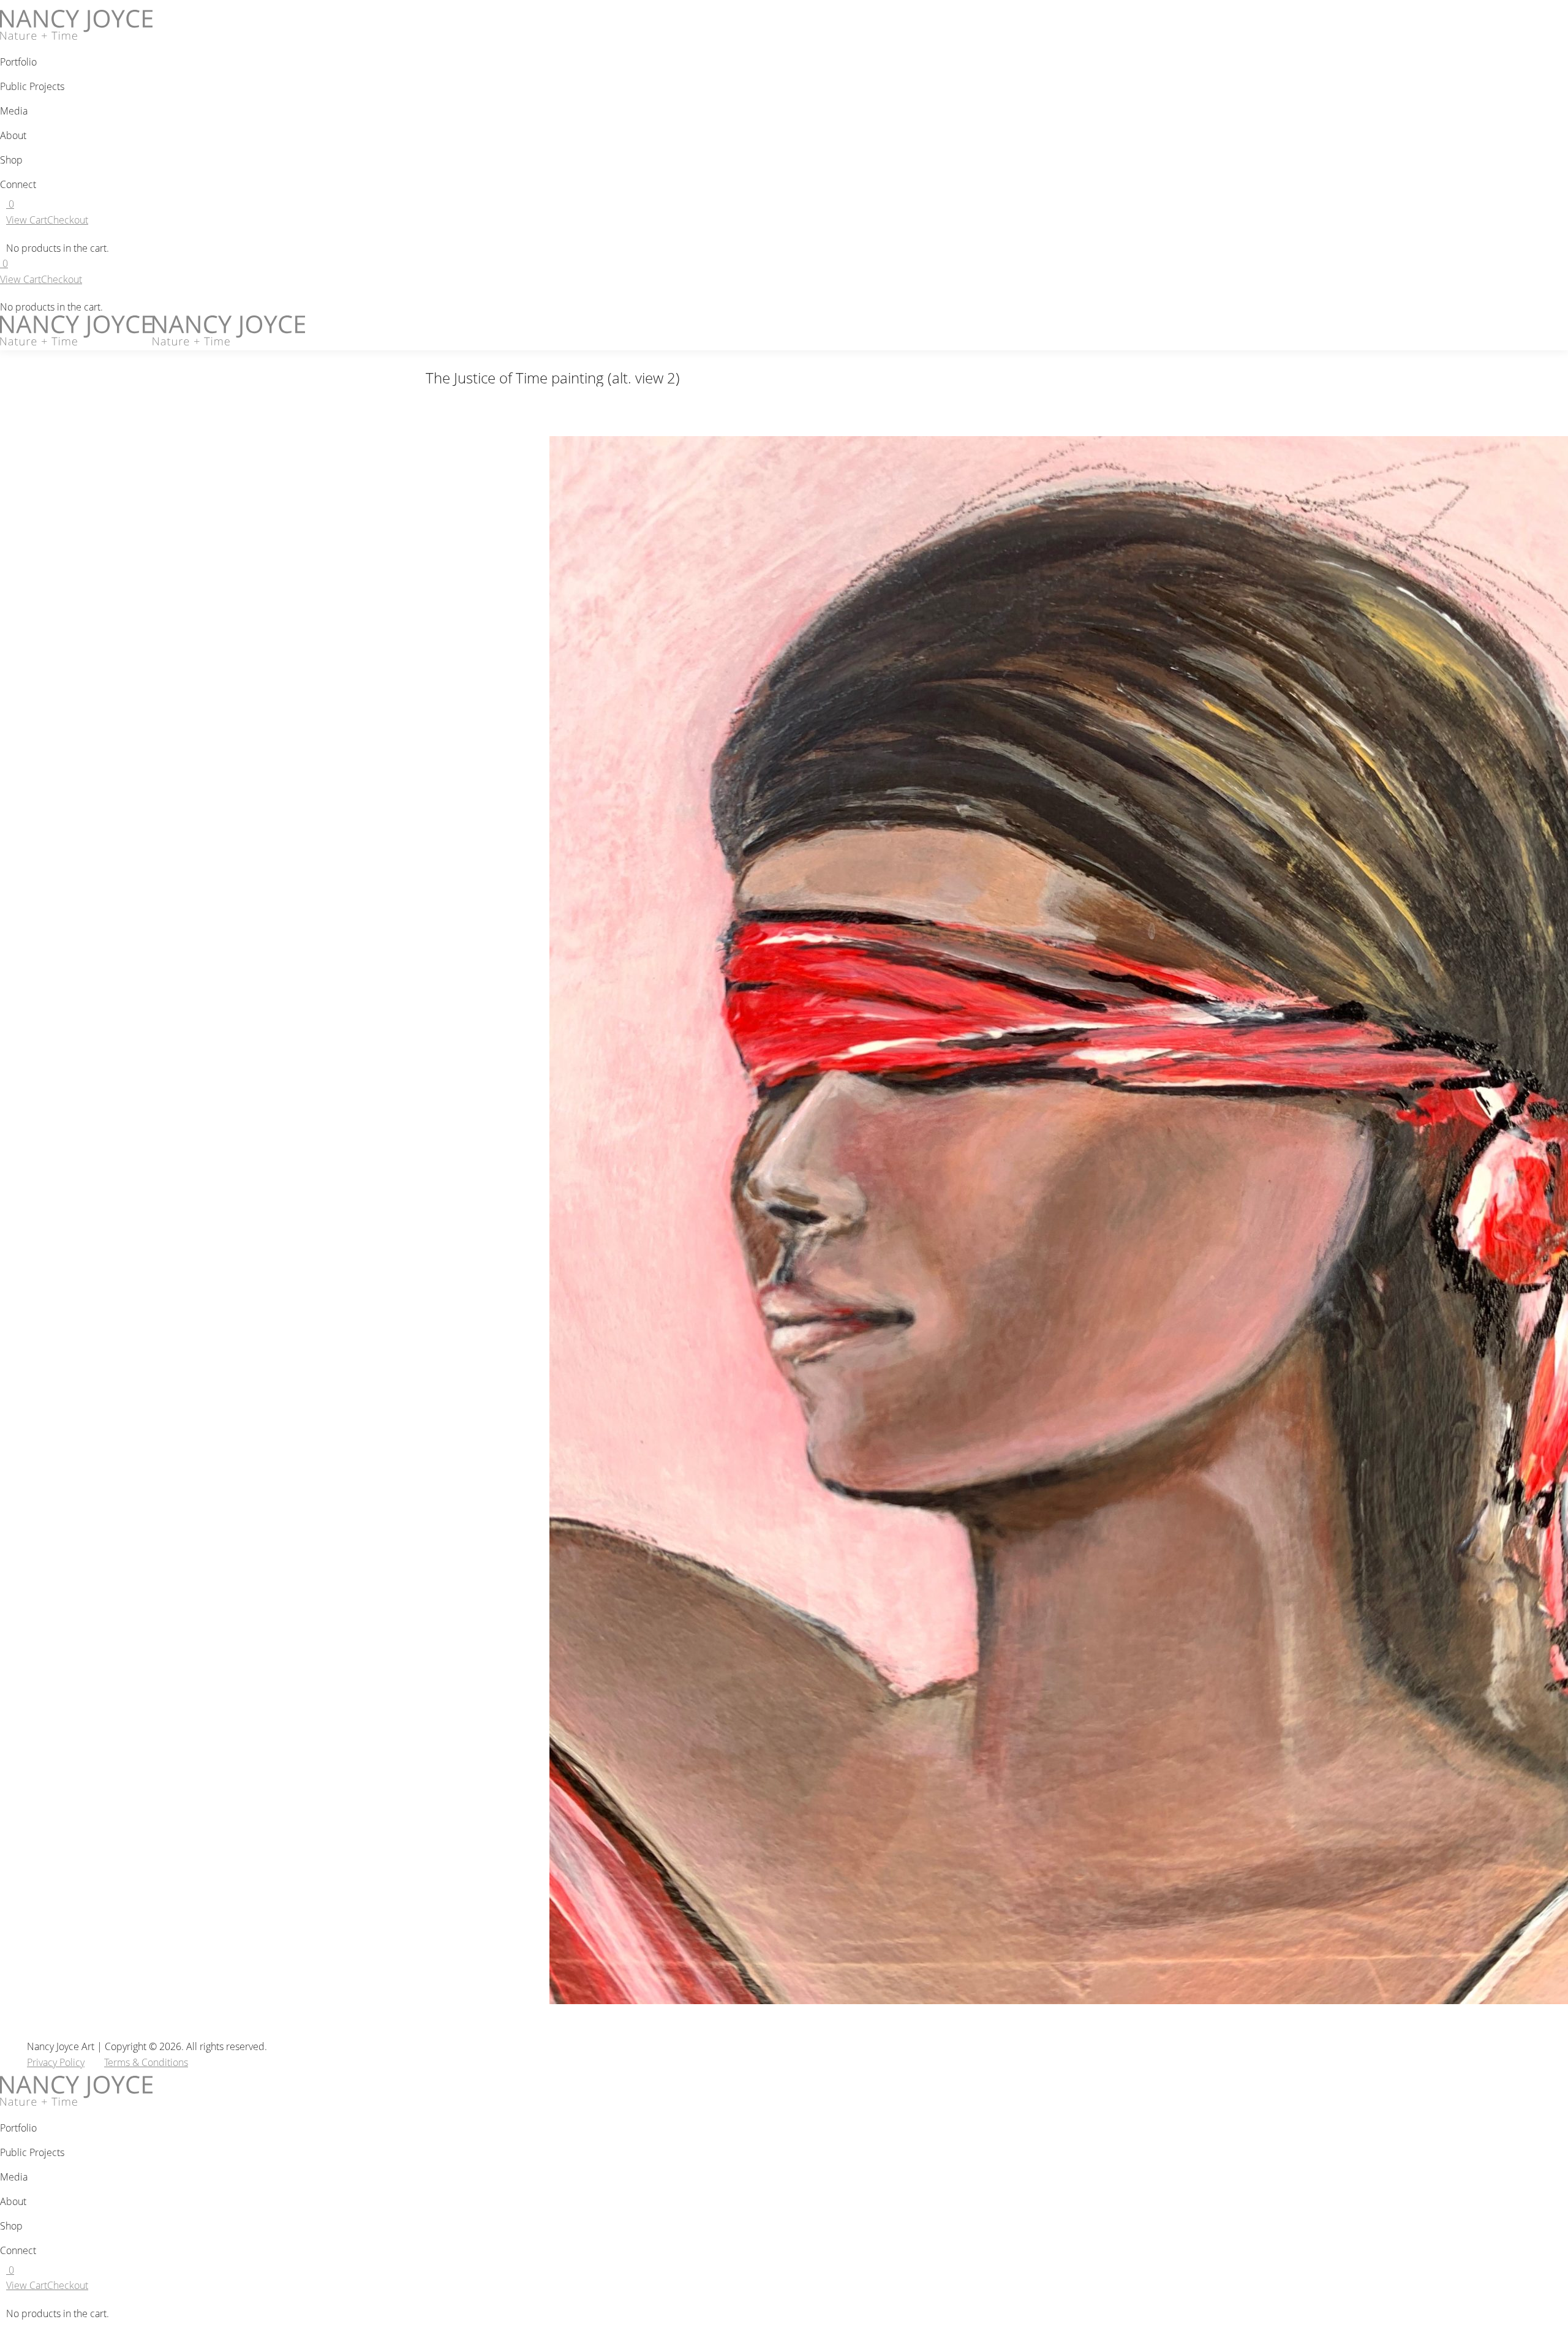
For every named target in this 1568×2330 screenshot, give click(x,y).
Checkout (68, 220)
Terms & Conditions (146, 2062)
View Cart (27, 220)
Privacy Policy (56, 2062)
